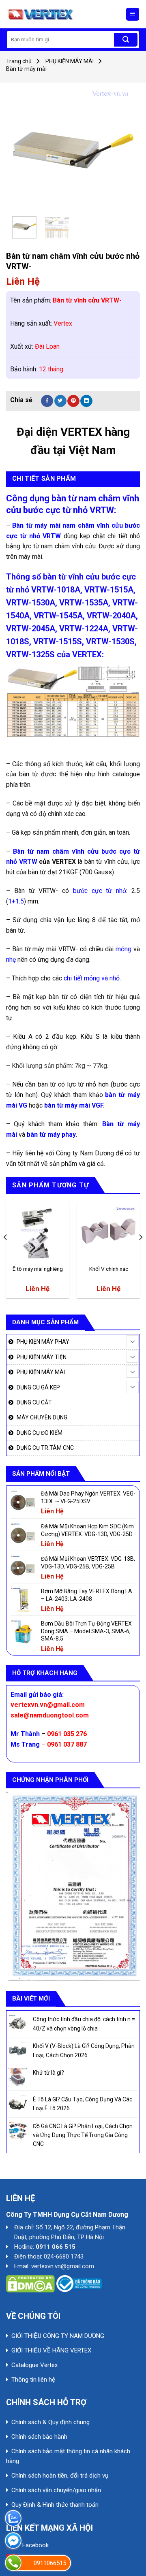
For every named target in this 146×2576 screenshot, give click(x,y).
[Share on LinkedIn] (86, 401)
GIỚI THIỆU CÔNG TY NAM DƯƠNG (58, 2336)
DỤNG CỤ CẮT (34, 1402)
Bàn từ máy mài (26, 69)
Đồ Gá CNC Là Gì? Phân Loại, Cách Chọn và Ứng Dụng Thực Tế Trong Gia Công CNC (83, 2135)
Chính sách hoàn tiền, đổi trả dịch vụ (60, 2476)
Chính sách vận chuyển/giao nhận (56, 2490)
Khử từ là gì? (48, 2073)
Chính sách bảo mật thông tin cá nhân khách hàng (68, 2456)
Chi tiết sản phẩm (44, 478)
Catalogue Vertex (34, 2365)
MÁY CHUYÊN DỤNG (42, 1417)
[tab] (73, 479)
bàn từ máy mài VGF (74, 1105)
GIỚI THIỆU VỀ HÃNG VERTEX (51, 2350)
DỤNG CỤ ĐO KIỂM (40, 1433)
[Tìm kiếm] (126, 40)
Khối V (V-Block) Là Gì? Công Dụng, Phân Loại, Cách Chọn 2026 (84, 2050)
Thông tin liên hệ (33, 2380)
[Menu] (133, 14)
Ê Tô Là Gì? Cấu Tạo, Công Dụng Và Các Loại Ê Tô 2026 (83, 2104)
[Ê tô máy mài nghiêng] (38, 1233)
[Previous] (25, 149)
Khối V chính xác (109, 1269)
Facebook (35, 2545)
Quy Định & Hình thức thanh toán (55, 2505)
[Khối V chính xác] (108, 1233)
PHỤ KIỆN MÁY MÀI (70, 61)
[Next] (121, 149)
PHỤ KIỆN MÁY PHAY (43, 1342)
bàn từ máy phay (51, 1135)
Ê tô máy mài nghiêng (38, 1269)
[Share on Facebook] (47, 401)
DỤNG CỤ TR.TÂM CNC (45, 1448)
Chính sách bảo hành (39, 2437)
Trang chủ (19, 61)
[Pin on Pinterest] (73, 401)
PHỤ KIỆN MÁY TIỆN (42, 1357)
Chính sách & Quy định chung (50, 2422)
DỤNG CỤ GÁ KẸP (38, 1387)
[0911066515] (13, 2563)
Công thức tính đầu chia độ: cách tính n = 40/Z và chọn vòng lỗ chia (84, 2024)
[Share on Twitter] (60, 401)
